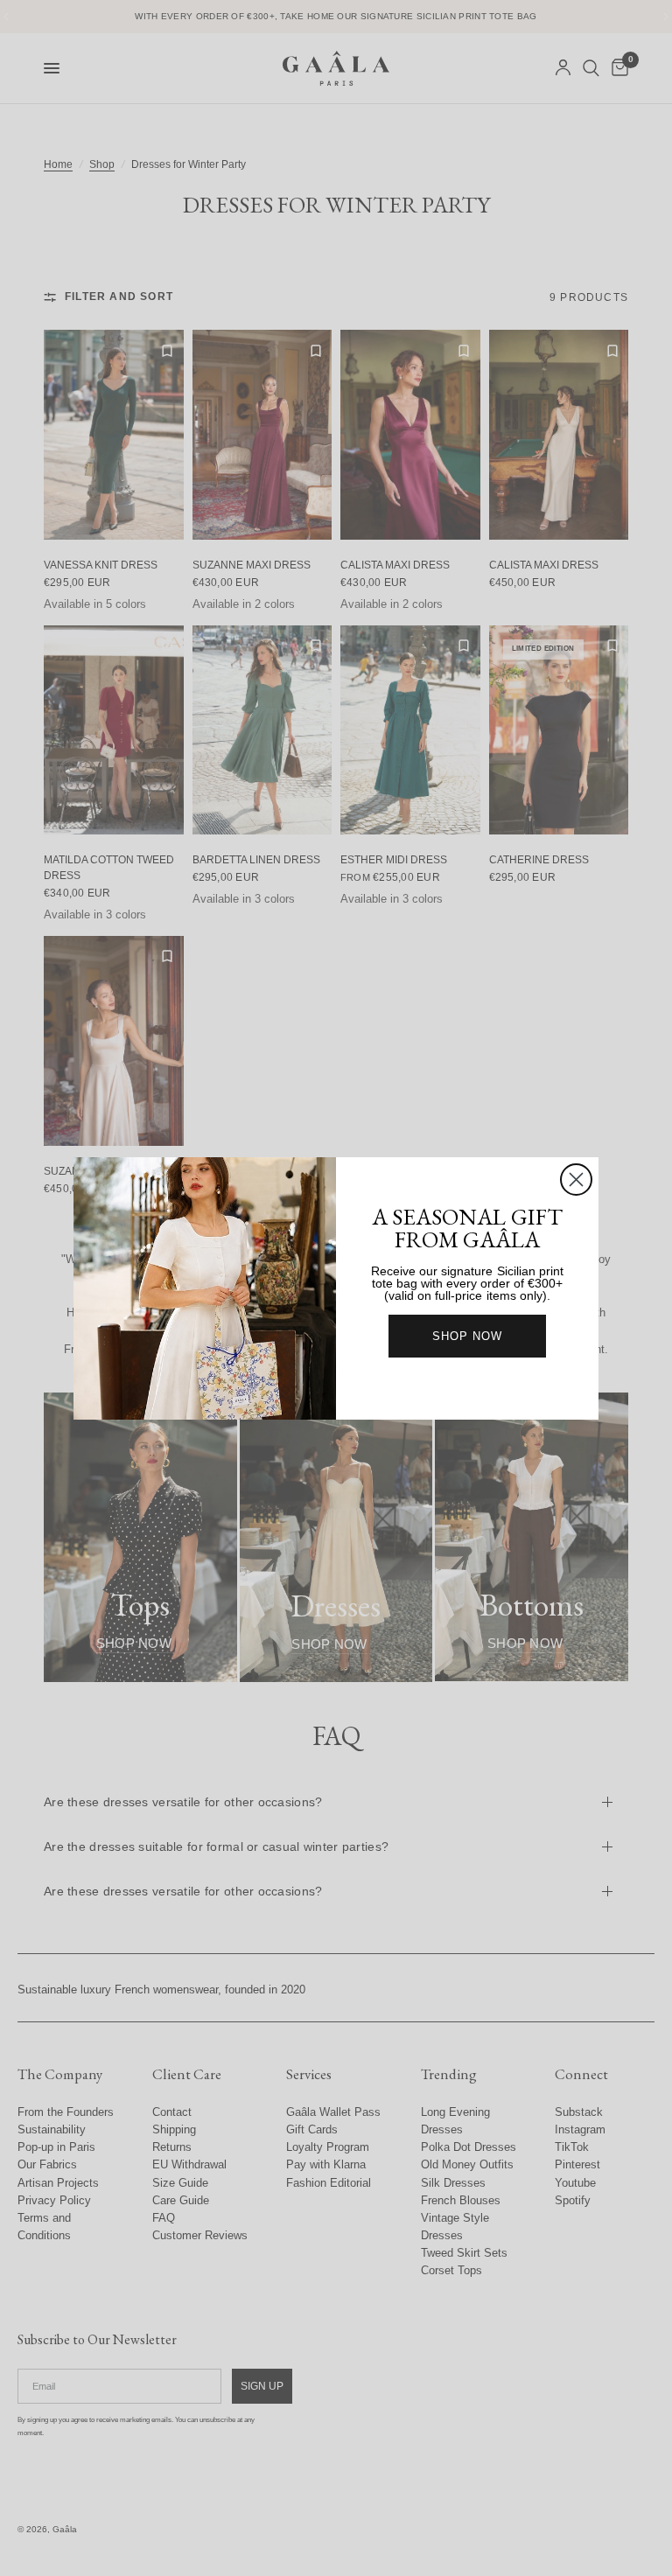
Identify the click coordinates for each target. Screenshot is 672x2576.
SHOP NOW (467, 1336)
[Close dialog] (576, 1180)
